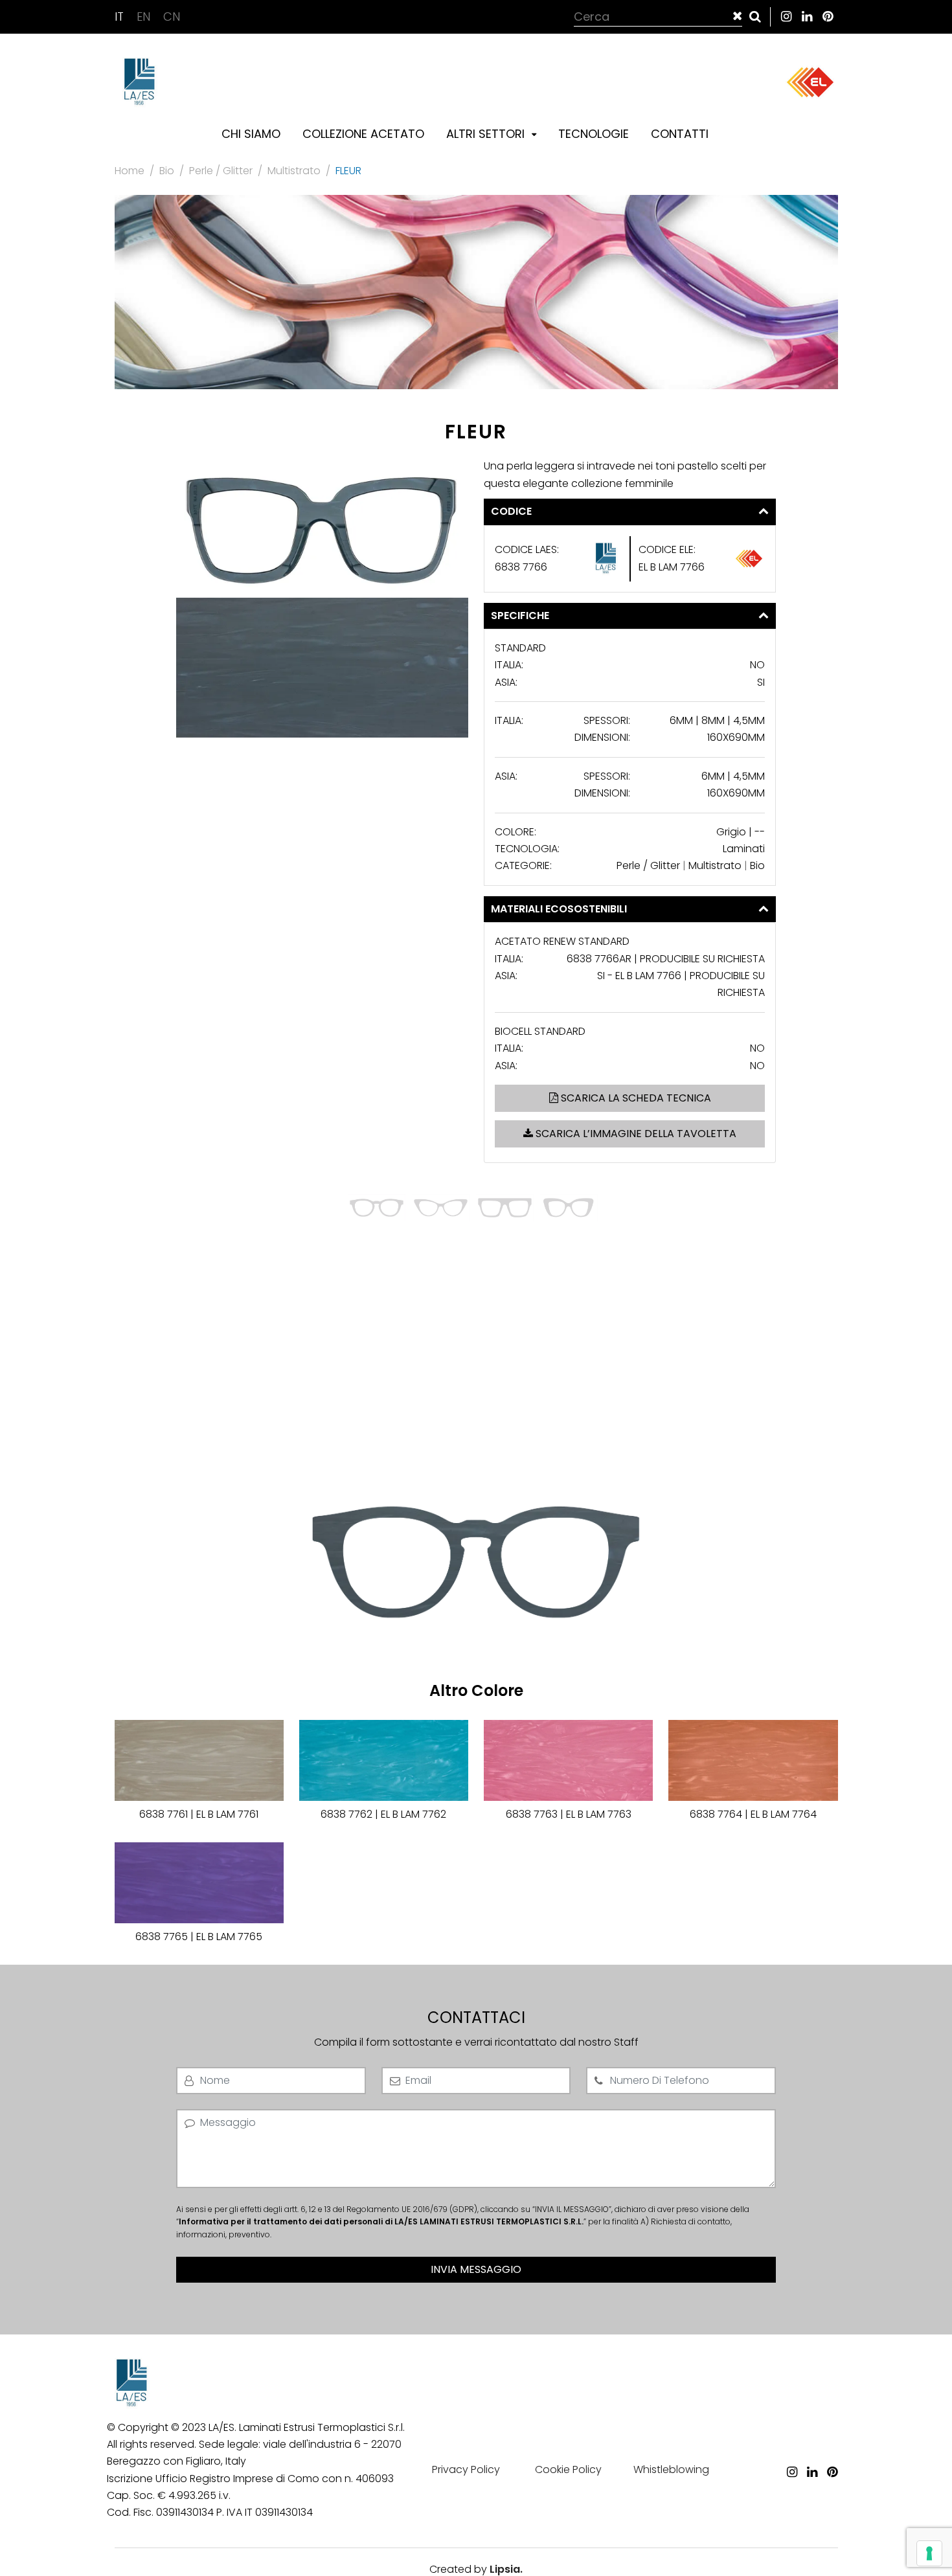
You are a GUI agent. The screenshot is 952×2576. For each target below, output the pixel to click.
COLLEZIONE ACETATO (363, 134)
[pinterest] (828, 17)
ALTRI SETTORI (487, 134)
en (145, 17)
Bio (167, 171)
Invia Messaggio (476, 2269)
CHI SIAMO (251, 134)
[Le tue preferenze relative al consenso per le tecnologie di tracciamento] (929, 2553)
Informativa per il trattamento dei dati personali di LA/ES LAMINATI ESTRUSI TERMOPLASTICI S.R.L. (381, 2221)
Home (130, 171)
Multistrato (294, 171)
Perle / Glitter (221, 171)
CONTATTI (680, 134)
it (121, 17)
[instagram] (786, 17)
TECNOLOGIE (594, 134)
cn (172, 17)
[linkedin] (807, 17)
